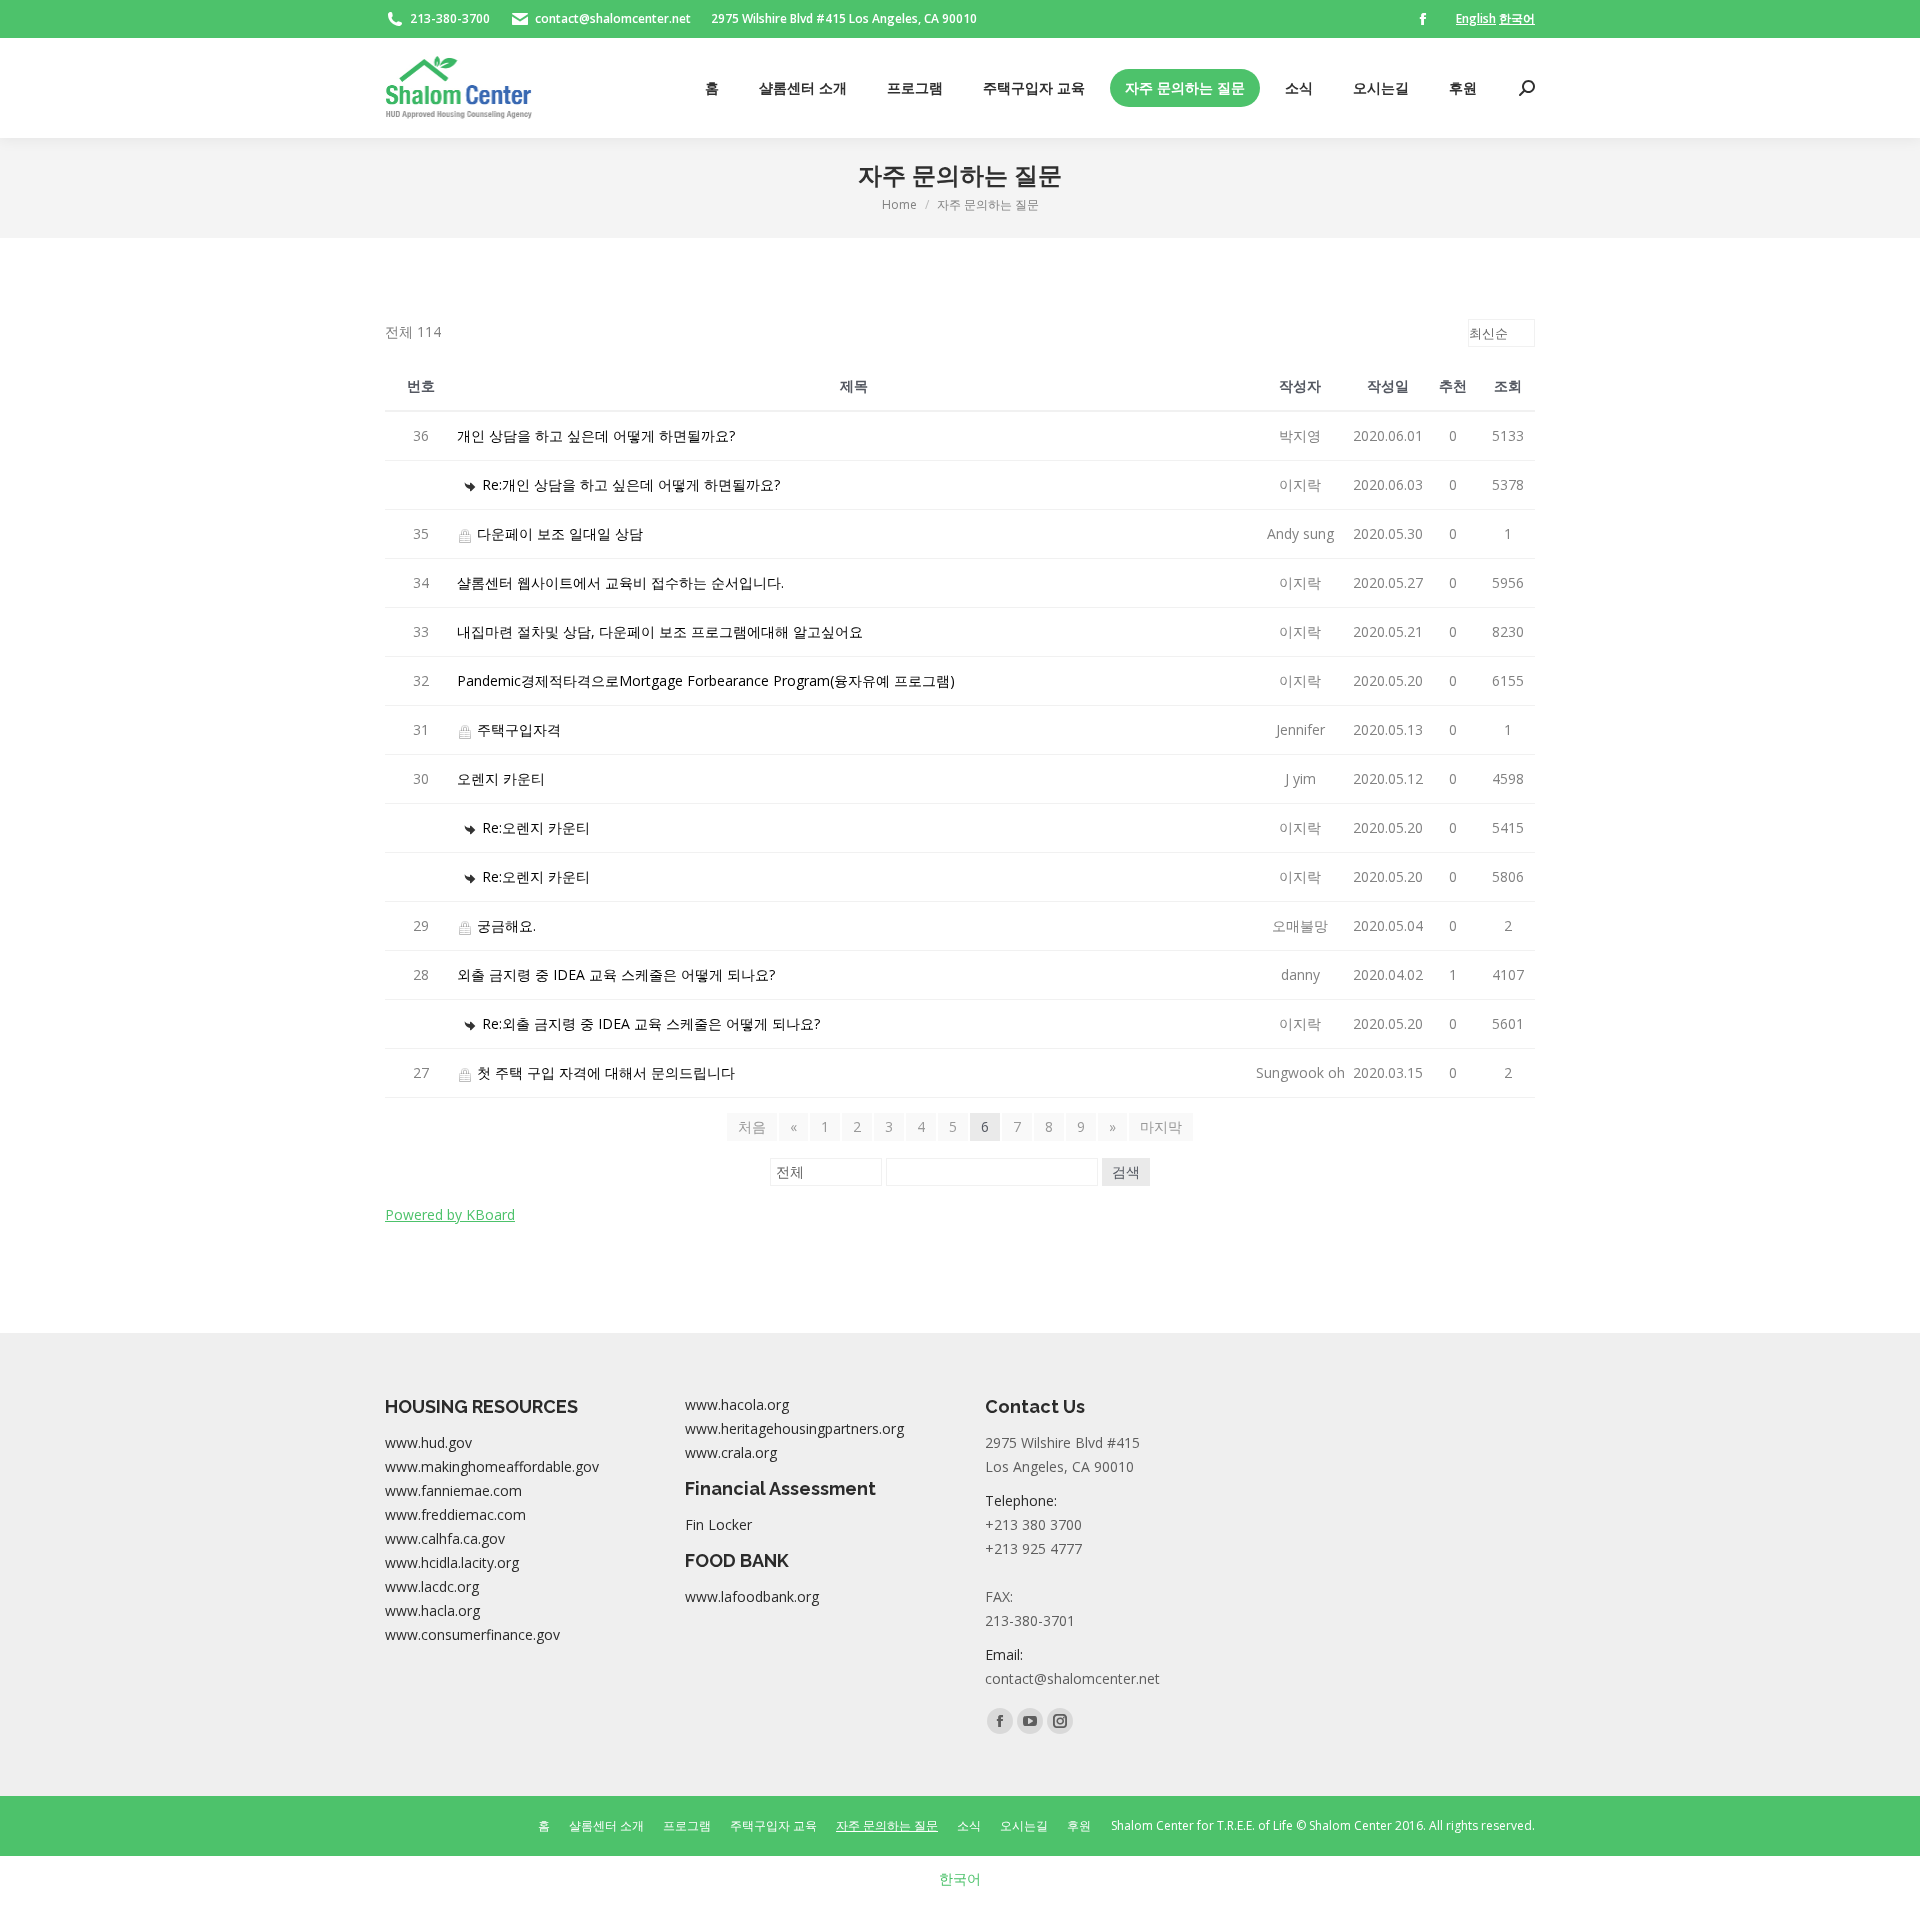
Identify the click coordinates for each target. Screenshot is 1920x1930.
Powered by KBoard (450, 1214)
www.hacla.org (432, 1610)
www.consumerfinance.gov (472, 1634)
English (1476, 18)
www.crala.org (731, 1452)
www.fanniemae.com (453, 1490)
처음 (752, 1126)
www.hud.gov (428, 1442)
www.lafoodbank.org (752, 1596)
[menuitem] (712, 88)
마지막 (1161, 1126)
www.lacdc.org (432, 1586)
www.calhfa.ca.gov (445, 1538)
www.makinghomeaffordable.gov (492, 1466)
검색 (1126, 1172)
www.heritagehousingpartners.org (794, 1428)
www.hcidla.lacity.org (452, 1562)
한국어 (1517, 18)
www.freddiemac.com (455, 1514)
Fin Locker (718, 1524)
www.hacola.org (737, 1404)
